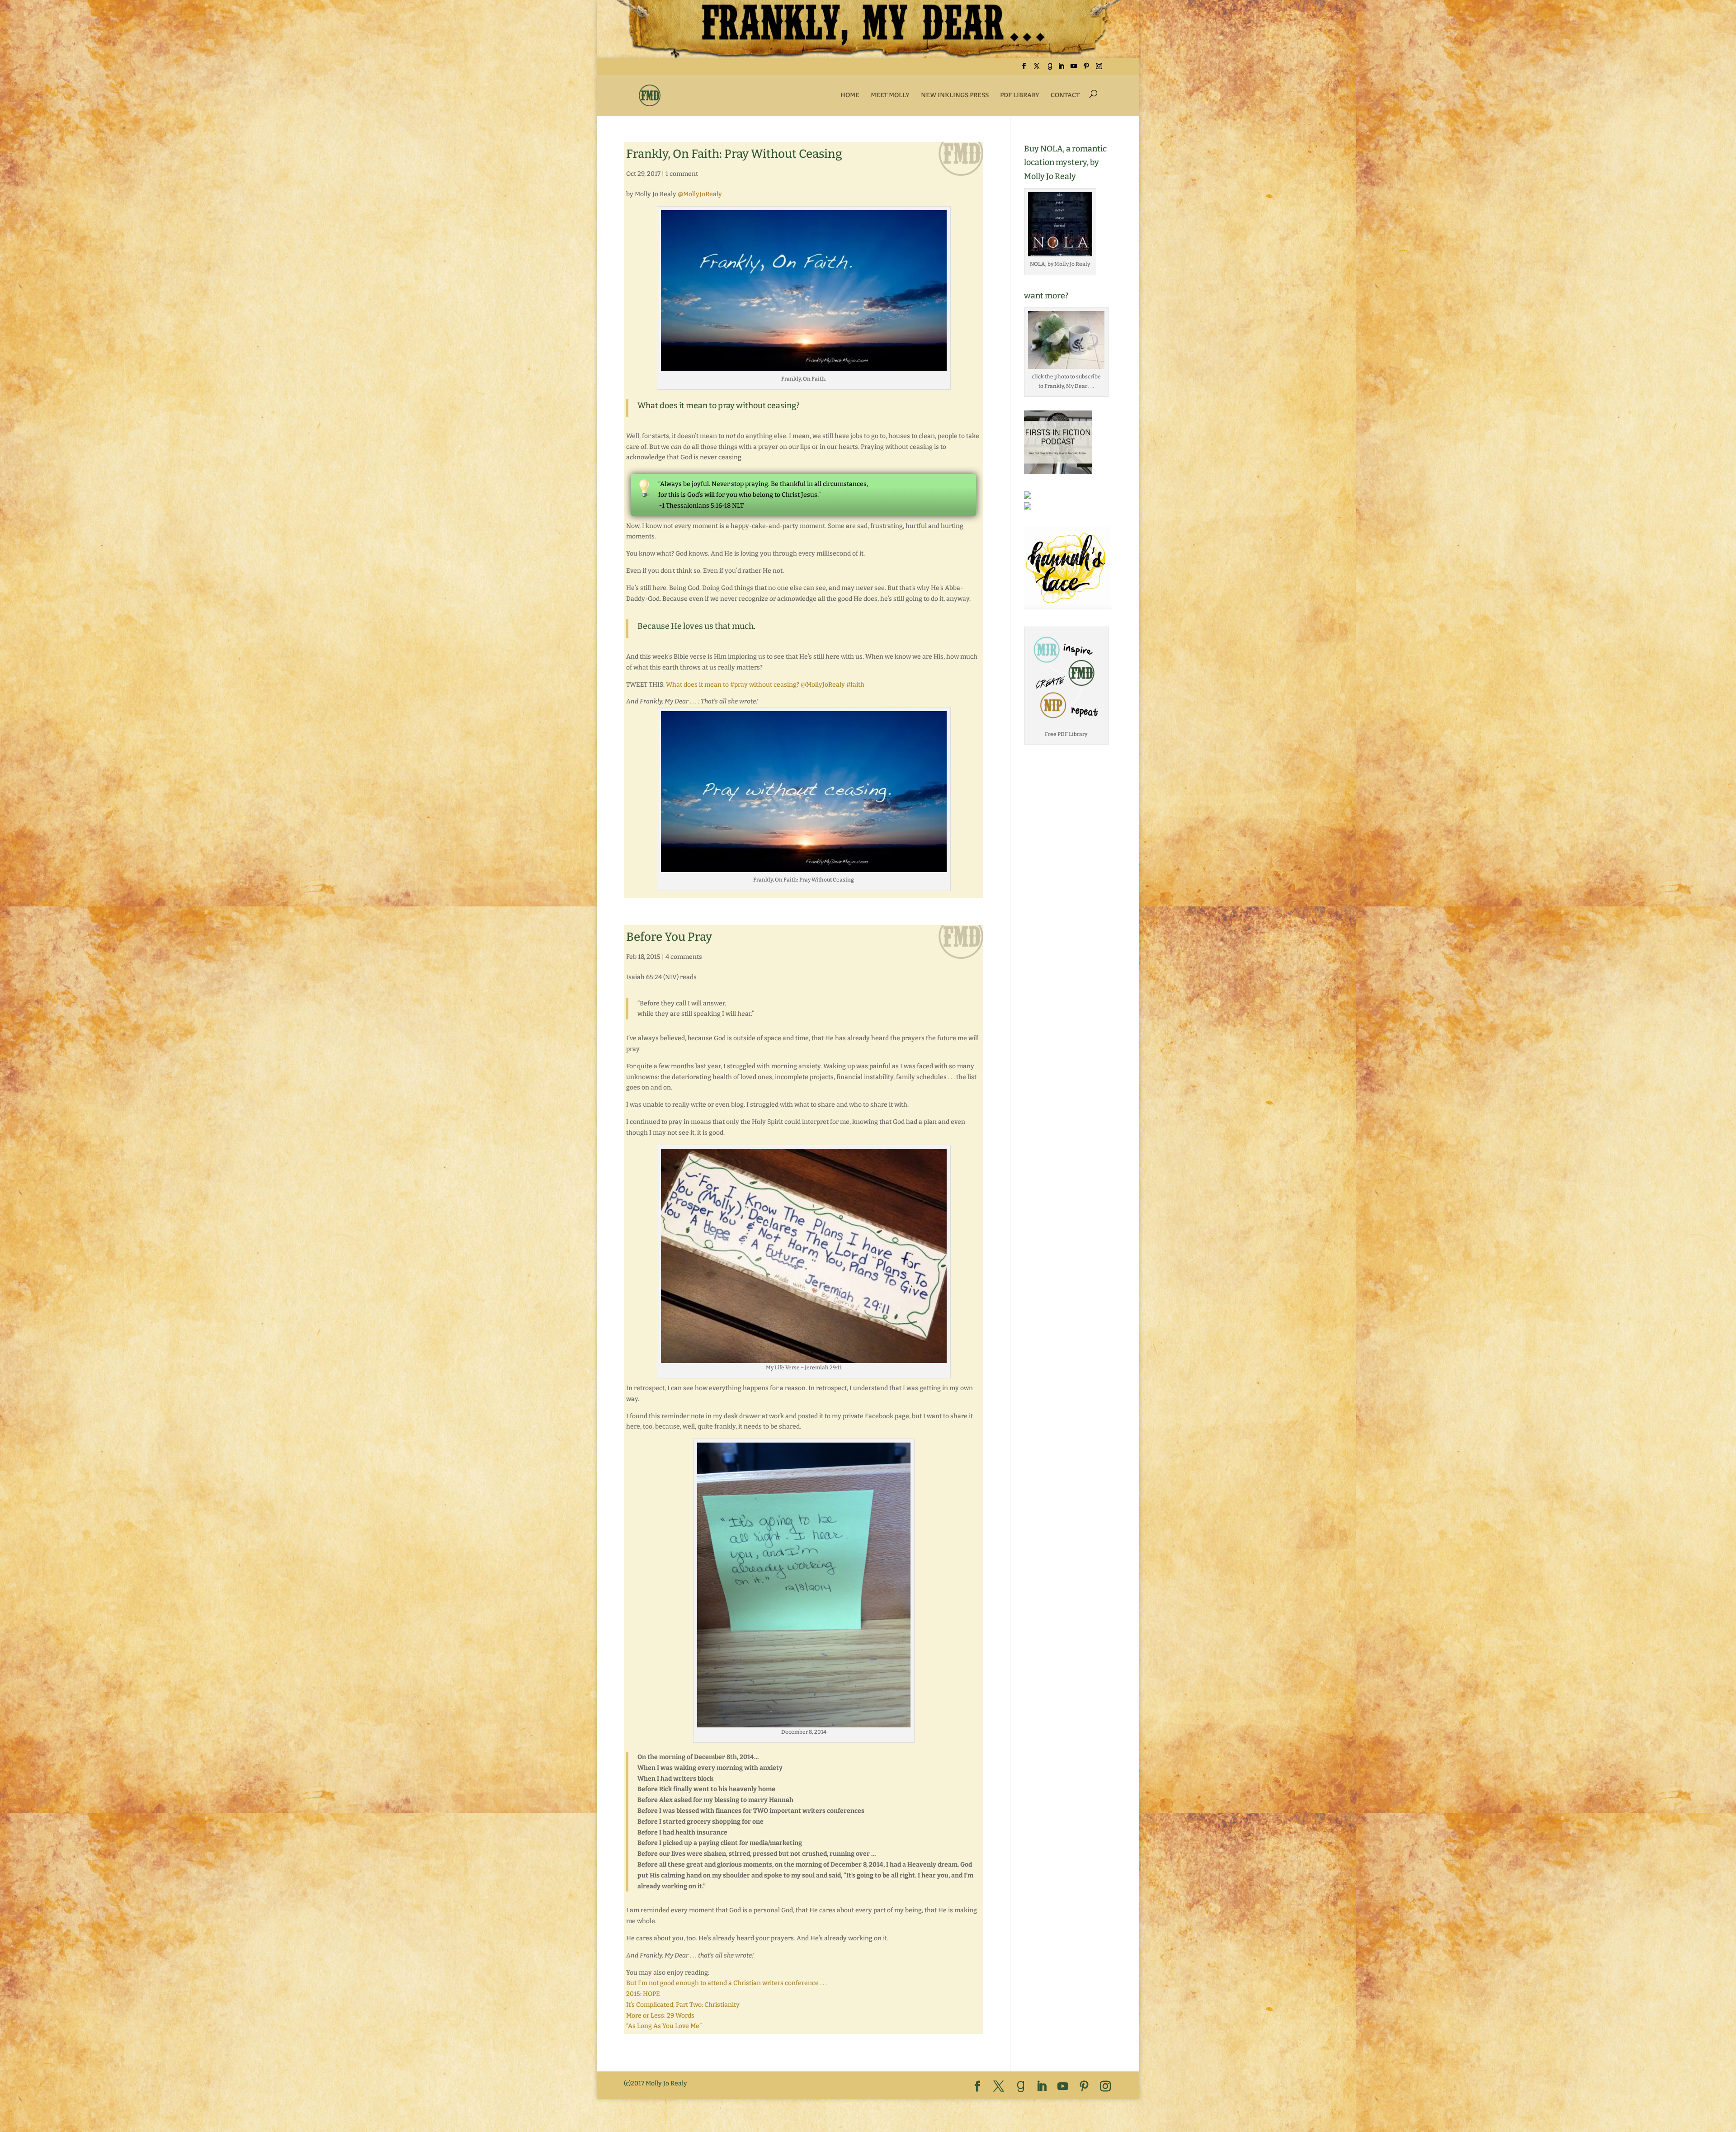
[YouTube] (1074, 69)
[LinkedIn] (1061, 69)
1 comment (682, 174)
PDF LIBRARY (1020, 95)
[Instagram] (1099, 69)
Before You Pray (669, 937)
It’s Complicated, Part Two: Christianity (683, 2005)
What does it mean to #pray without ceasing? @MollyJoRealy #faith (765, 685)
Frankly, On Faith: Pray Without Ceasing (734, 154)
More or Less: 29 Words (660, 2016)
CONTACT (1065, 95)
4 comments (684, 957)
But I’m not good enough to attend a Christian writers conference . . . (726, 1983)
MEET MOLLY (890, 95)
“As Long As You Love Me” (664, 2026)
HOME (850, 95)
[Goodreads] (1050, 69)
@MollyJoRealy (700, 194)
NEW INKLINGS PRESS (955, 95)
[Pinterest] (1086, 69)
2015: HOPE (643, 1994)
